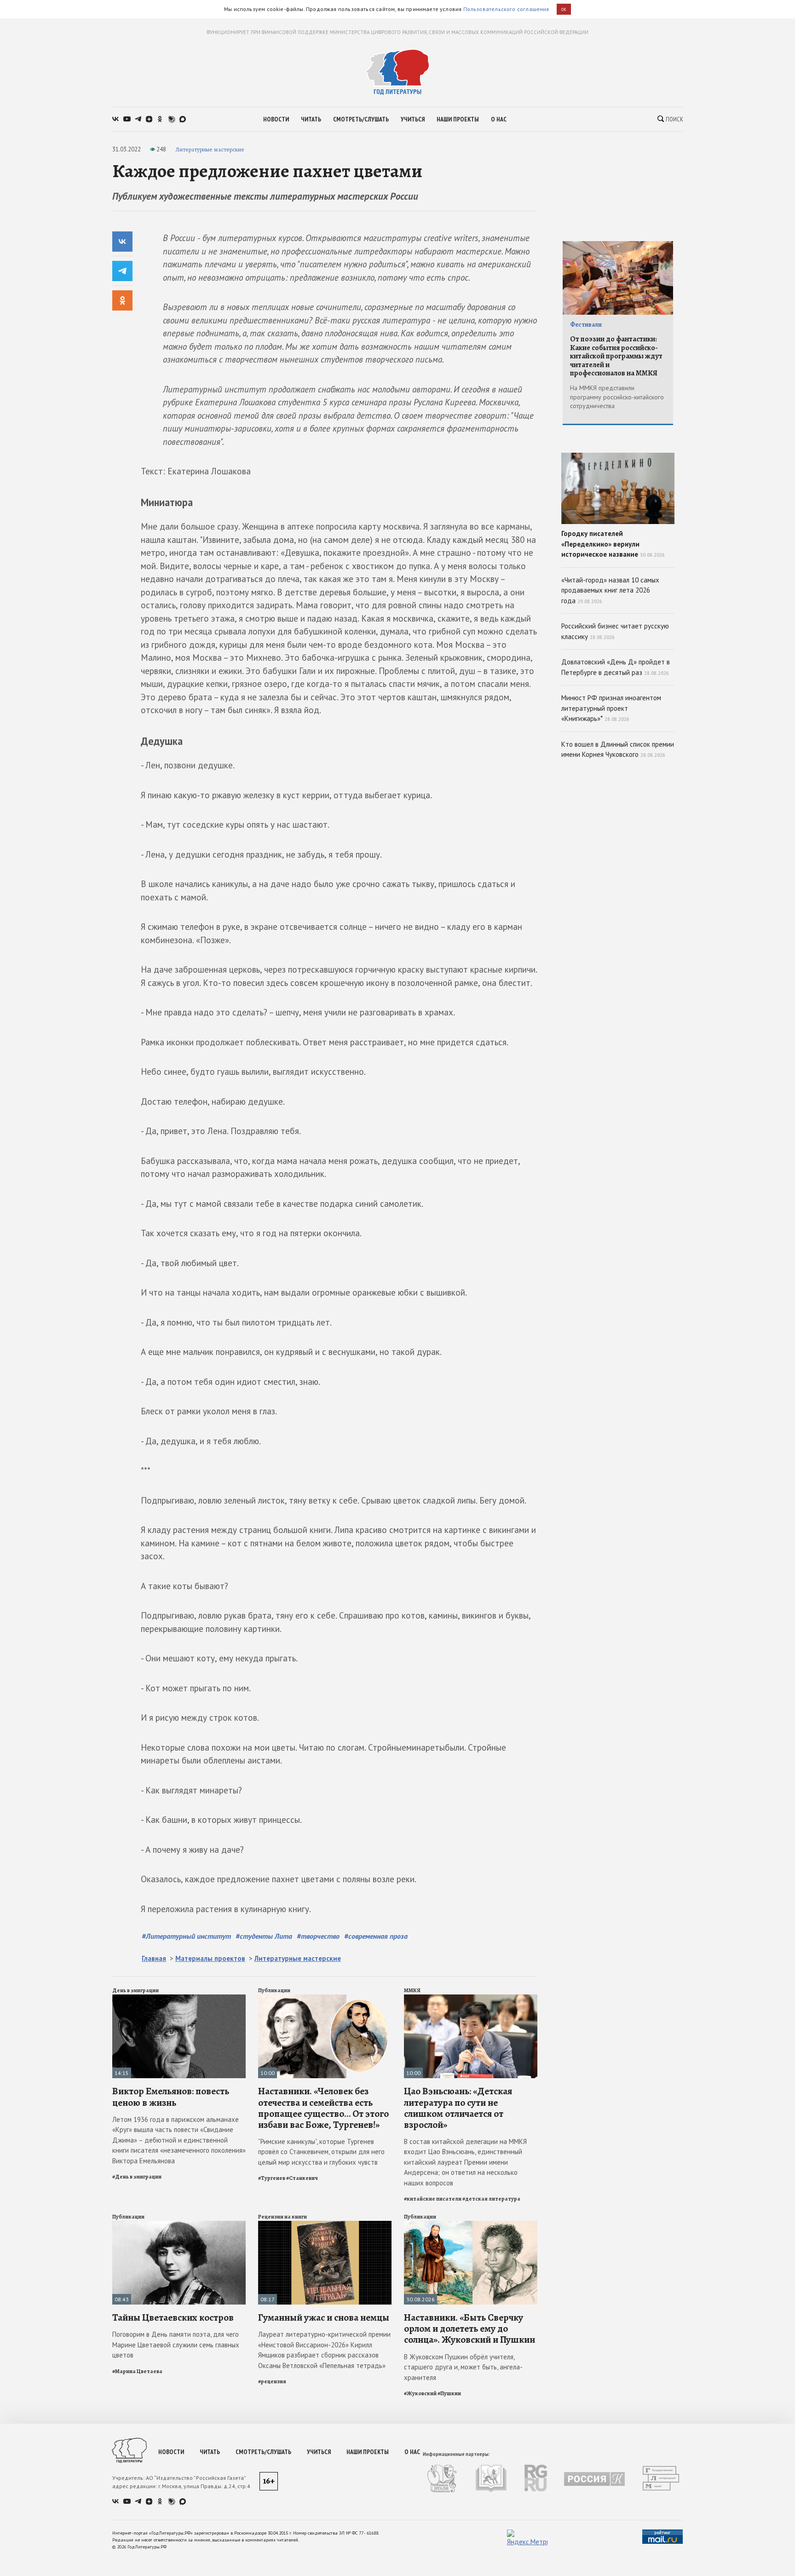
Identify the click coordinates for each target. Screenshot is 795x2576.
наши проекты (458, 119)
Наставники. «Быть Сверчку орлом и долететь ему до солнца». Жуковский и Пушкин (470, 2328)
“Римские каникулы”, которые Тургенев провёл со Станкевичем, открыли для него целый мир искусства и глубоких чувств (321, 2152)
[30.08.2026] (471, 2225)
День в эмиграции (135, 1990)
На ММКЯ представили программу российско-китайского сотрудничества (617, 397)
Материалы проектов (210, 1958)
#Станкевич (302, 2178)
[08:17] (325, 2225)
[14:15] (179, 1998)
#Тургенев (272, 2178)
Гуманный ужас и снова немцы (324, 2317)
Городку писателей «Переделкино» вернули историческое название (613, 544)
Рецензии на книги (282, 2217)
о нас (499, 119)
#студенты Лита (264, 1936)
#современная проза (376, 1936)
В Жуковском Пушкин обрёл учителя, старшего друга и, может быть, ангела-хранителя (463, 2367)
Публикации (274, 1990)
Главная (154, 1958)
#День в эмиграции (137, 2177)
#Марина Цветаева (137, 2371)
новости (276, 119)
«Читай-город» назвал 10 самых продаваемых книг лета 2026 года (610, 590)
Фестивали (586, 325)
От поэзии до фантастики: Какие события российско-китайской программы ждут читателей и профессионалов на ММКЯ (616, 356)
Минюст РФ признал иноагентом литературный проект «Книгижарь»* (611, 708)
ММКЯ (412, 1990)
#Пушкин (449, 2393)
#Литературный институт (186, 1936)
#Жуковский (420, 2393)
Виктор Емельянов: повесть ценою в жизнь (171, 2097)
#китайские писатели (433, 2199)
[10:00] (325, 1998)
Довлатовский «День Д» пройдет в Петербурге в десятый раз (616, 667)
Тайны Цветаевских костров (173, 2317)
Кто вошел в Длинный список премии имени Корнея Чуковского (618, 749)
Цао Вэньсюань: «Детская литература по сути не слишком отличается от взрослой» (458, 2108)
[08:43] (179, 2225)
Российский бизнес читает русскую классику (615, 631)
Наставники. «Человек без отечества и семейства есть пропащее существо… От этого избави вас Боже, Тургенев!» (323, 2108)
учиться (413, 119)
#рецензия (272, 2381)
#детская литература (491, 2199)
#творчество (318, 1936)
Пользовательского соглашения (506, 9)
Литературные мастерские (210, 149)
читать (311, 119)
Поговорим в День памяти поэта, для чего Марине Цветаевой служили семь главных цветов (176, 2345)
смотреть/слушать (361, 119)
